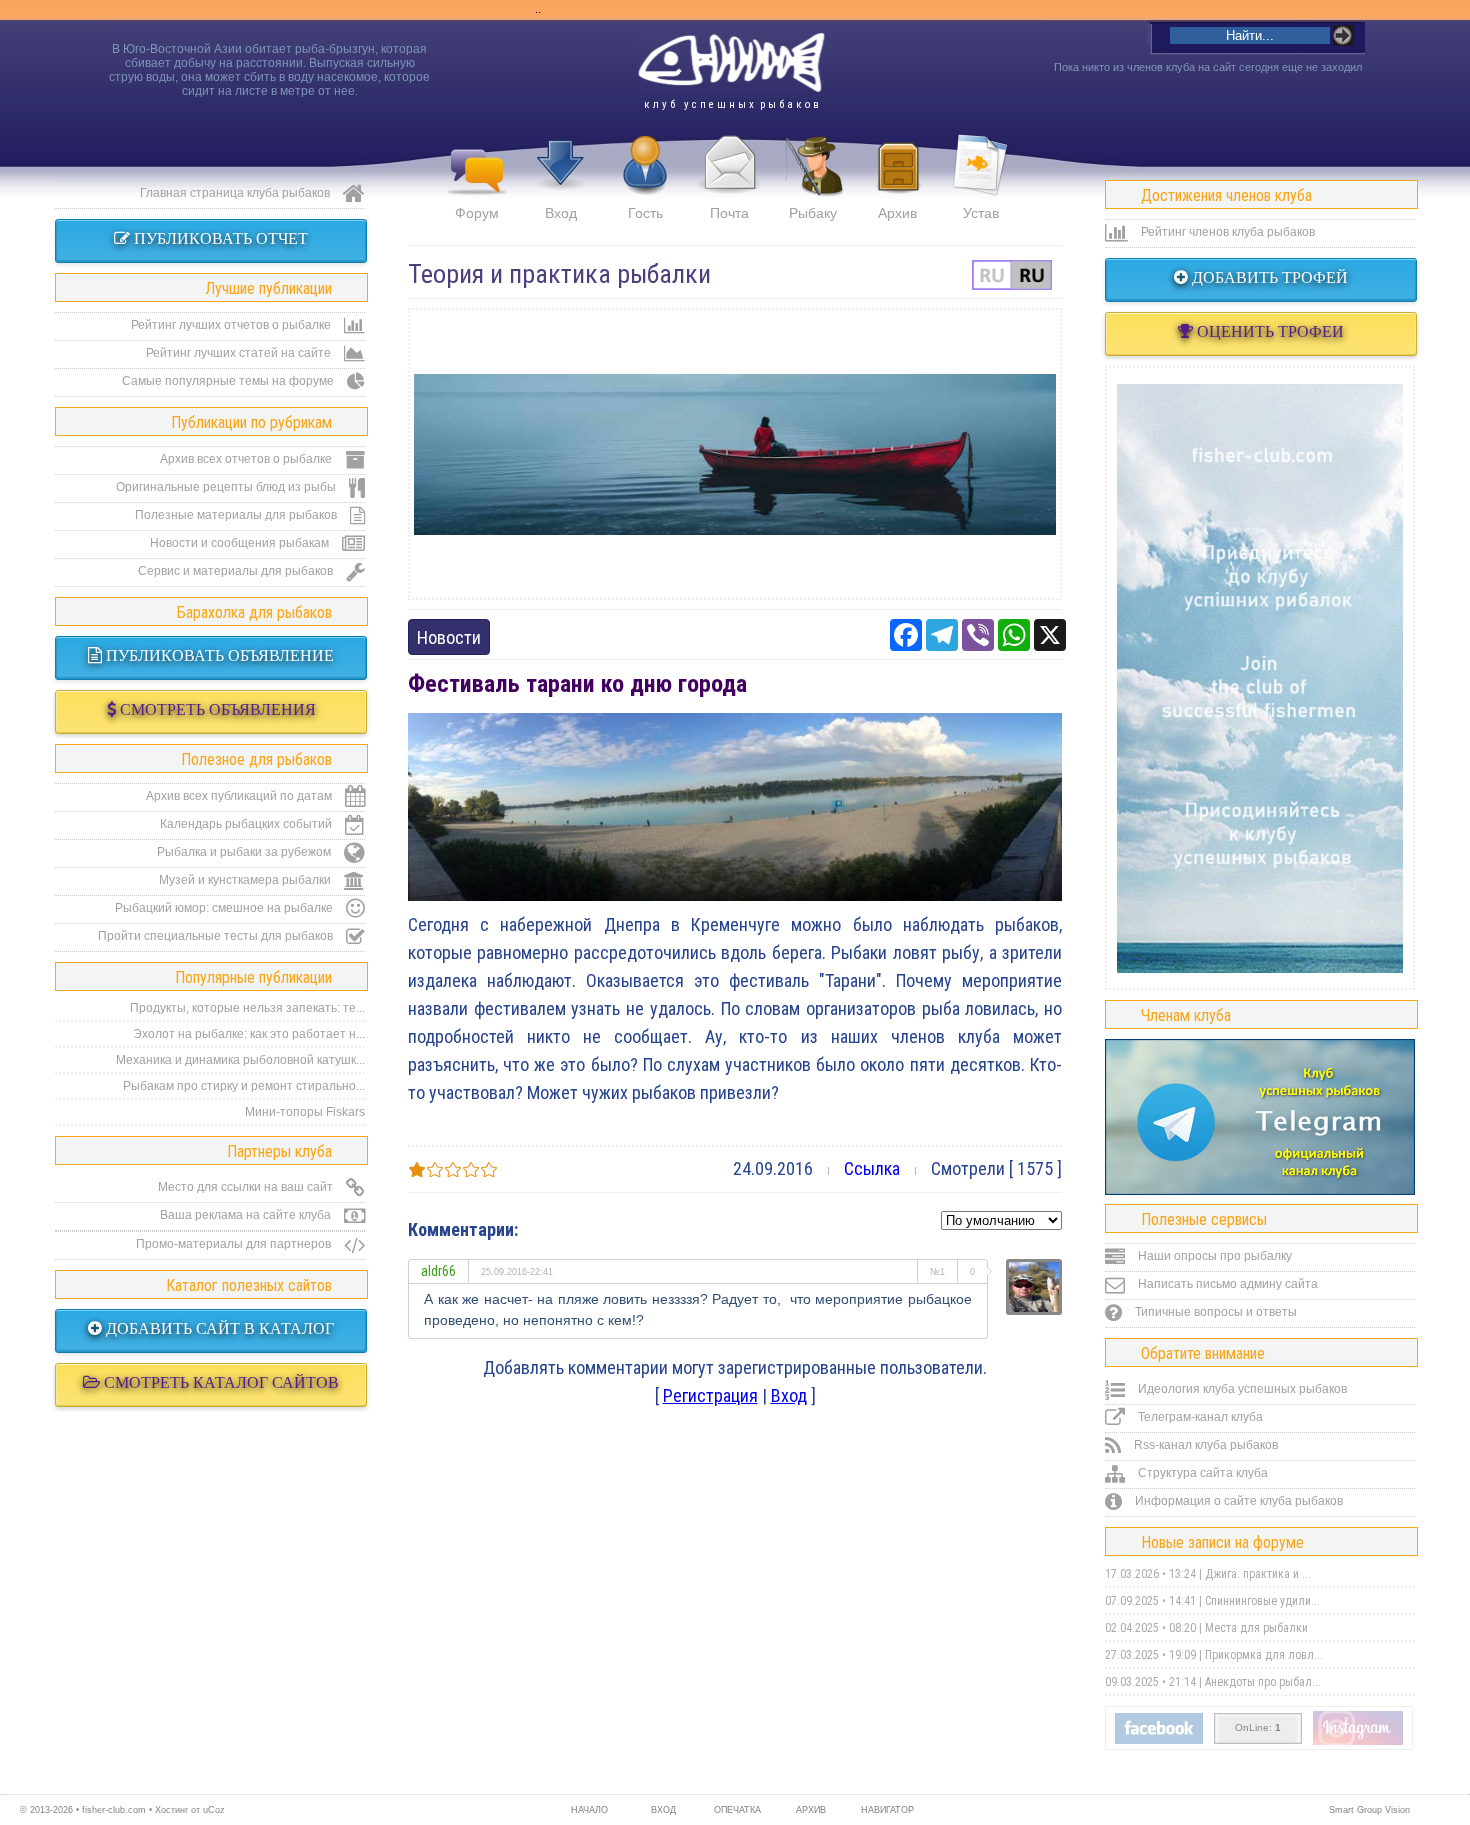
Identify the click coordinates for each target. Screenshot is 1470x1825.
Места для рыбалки (1256, 1628)
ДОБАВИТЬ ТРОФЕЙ (1268, 277)
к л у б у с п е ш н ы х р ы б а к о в (731, 104)
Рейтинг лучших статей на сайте (240, 353)
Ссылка (872, 1168)
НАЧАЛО (589, 1810)
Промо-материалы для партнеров (235, 1244)
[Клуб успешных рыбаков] (1358, 1741)
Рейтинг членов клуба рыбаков (1226, 232)
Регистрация (710, 1395)
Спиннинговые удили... (1262, 1601)
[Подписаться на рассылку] (1159, 1740)
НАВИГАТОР (885, 1810)
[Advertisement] (735, 454)
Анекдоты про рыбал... (1263, 1682)
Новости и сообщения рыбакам (241, 543)
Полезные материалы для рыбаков (237, 515)
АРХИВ (811, 1810)
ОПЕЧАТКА (737, 1810)
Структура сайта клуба (1201, 1473)
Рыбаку (813, 213)
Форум (477, 213)
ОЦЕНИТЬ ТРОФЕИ (1268, 331)
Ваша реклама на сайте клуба (247, 1215)
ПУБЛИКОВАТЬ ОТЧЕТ (219, 238)
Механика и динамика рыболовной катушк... (240, 1060)
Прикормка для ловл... (1264, 1655)
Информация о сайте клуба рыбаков (1237, 1501)
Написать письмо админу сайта (1226, 1284)
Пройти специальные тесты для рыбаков (217, 936)
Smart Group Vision (1369, 1810)
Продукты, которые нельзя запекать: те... (247, 1008)
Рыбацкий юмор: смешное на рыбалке (225, 908)
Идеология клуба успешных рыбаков (1241, 1389)
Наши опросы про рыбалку (1213, 1256)
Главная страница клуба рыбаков (236, 193)
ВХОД (663, 1810)
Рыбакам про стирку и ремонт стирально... (244, 1086)
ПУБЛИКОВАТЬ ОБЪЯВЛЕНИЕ (218, 655)
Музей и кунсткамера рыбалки (246, 880)
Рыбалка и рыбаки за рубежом (245, 852)
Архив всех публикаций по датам (240, 796)
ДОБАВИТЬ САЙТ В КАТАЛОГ (218, 1328)
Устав (981, 213)
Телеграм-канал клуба (1199, 1417)
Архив (897, 213)
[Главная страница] (731, 63)
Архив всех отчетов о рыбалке (247, 459)
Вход (561, 213)
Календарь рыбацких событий (247, 824)
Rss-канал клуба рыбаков (1204, 1445)
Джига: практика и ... (1258, 1574)
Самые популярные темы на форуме (229, 381)
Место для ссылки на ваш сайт (247, 1187)
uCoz (214, 1810)
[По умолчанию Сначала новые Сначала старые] (1001, 1218)
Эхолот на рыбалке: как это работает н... (249, 1034)
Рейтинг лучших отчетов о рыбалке (232, 325)
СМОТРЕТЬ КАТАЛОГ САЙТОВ (219, 1382)
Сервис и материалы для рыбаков (237, 571)
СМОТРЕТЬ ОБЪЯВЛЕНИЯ (216, 709)
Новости (449, 637)
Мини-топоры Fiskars (305, 1112)
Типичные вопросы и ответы (1214, 1312)
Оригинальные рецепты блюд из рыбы (227, 487)
